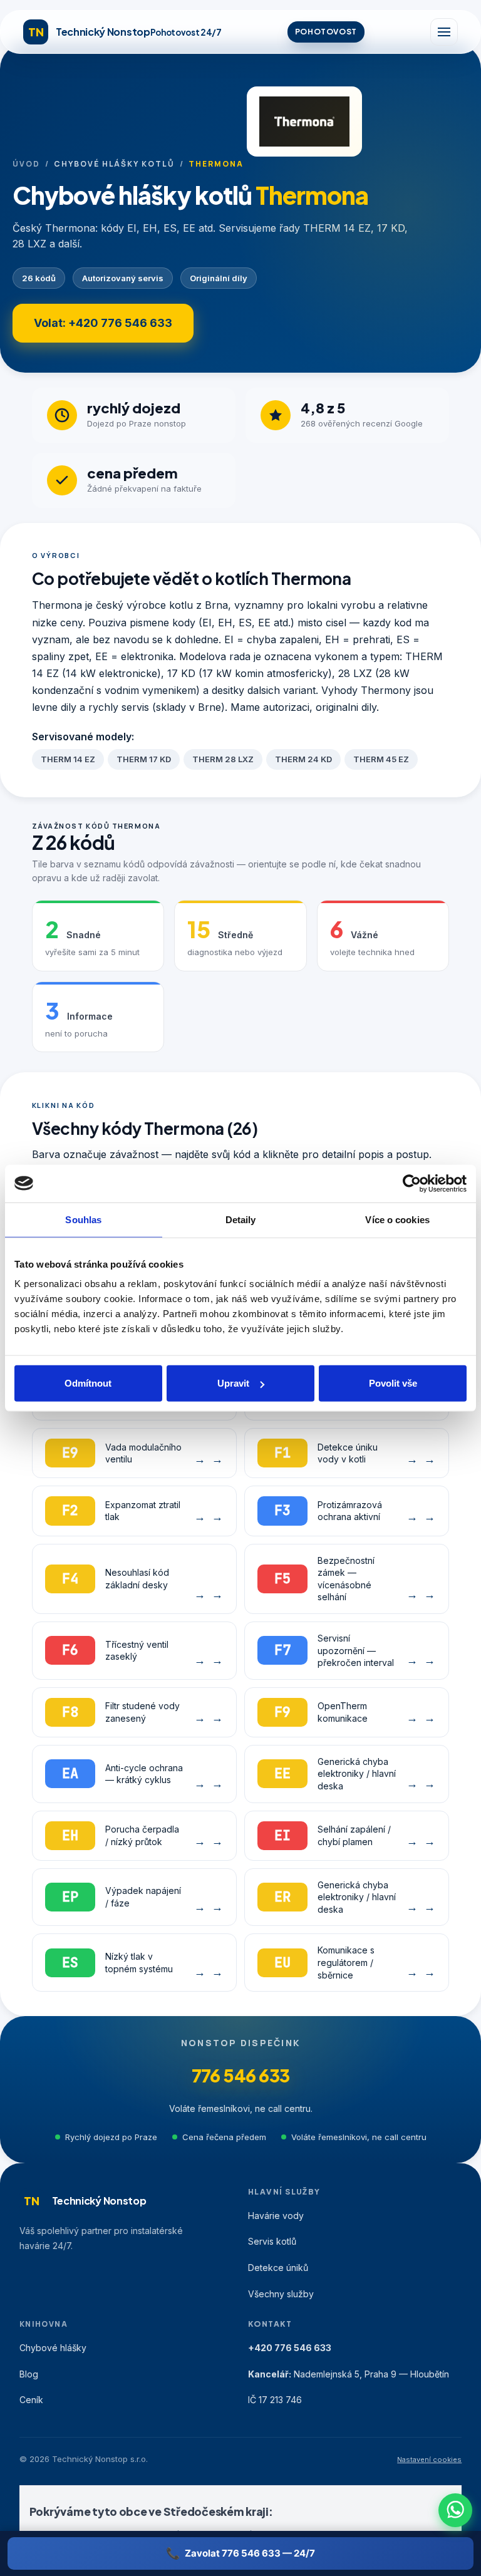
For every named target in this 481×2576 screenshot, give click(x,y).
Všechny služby (281, 2294)
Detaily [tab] (241, 1219)
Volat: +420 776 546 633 (103, 323)
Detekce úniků (278, 2268)
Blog (29, 2374)
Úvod (26, 164)
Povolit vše (393, 1383)
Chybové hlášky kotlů (114, 164)
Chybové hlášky (53, 2348)
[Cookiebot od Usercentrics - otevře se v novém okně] (412, 1183)
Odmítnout (88, 1383)
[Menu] (444, 32)
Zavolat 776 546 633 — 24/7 (250, 2553)
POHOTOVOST (326, 32)
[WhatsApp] (455, 2510)
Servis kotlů (272, 2241)
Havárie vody (276, 2216)
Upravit (233, 1383)
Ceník (31, 2400)
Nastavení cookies (429, 2460)
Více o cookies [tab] (397, 1219)
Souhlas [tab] (83, 1219)
